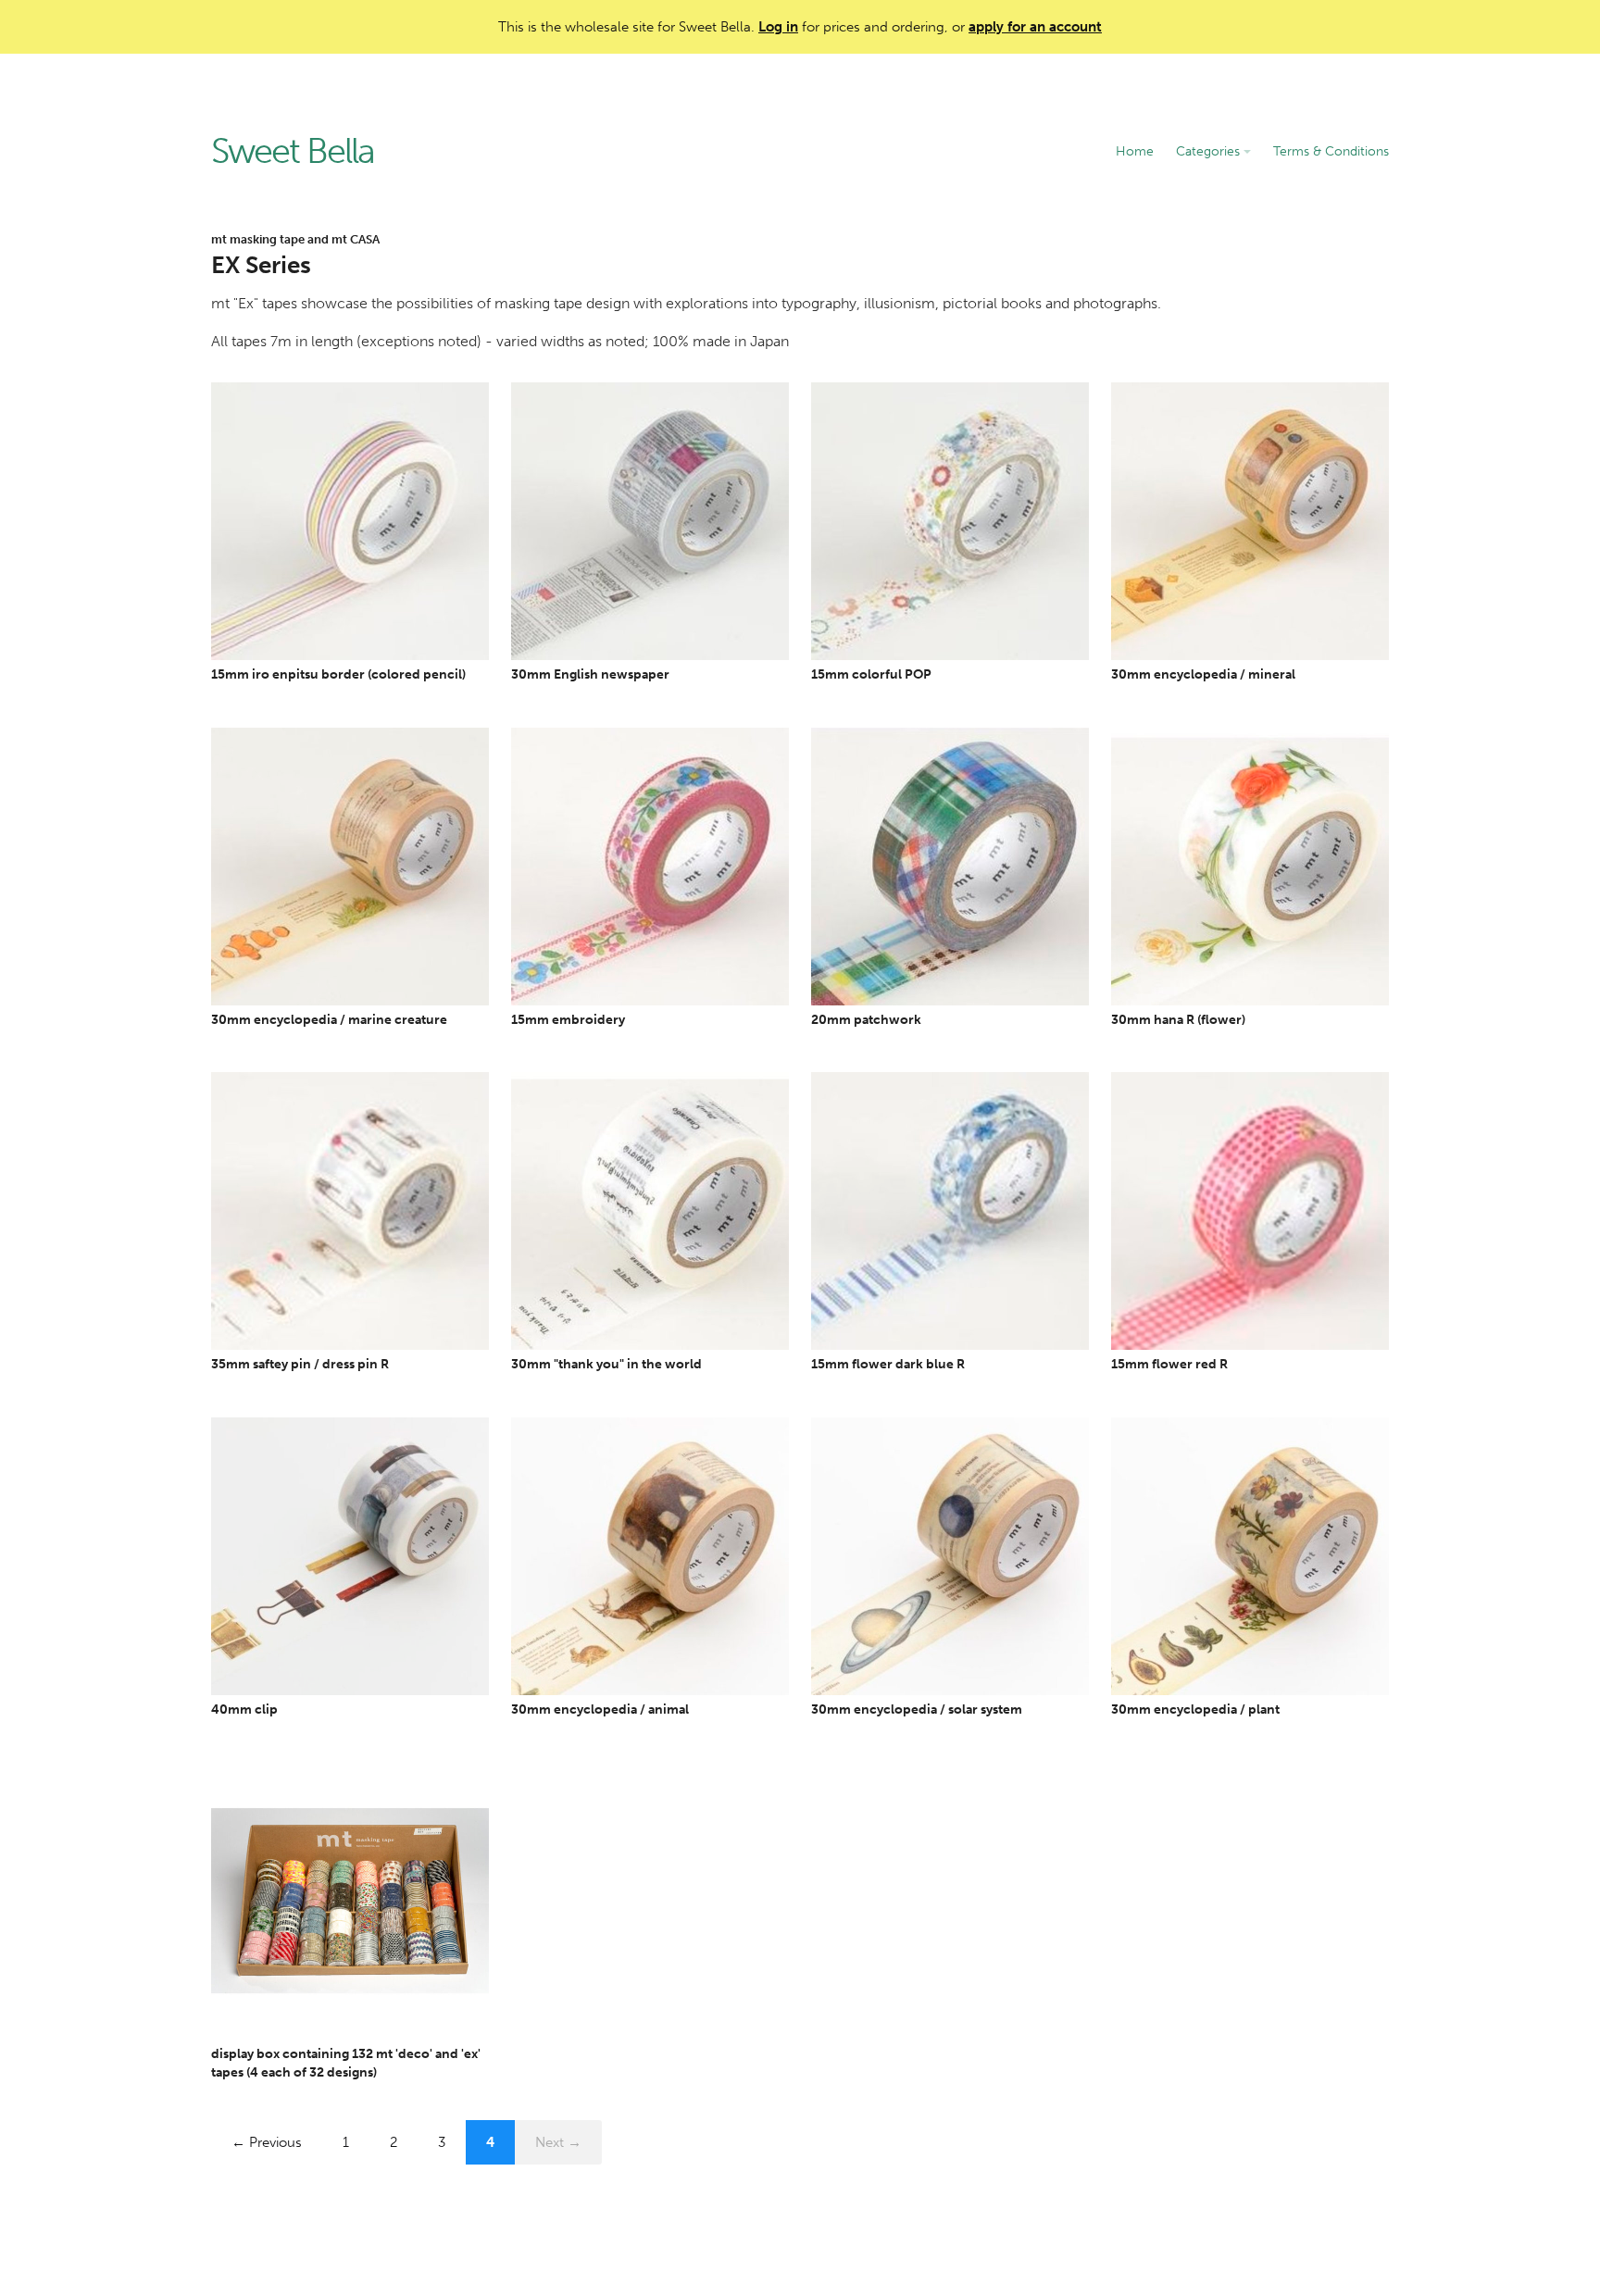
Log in (778, 27)
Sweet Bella (293, 152)
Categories (1210, 151)
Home (1135, 151)
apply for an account (1035, 27)
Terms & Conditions (1331, 151)
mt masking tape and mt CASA (295, 239)
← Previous (267, 2142)
